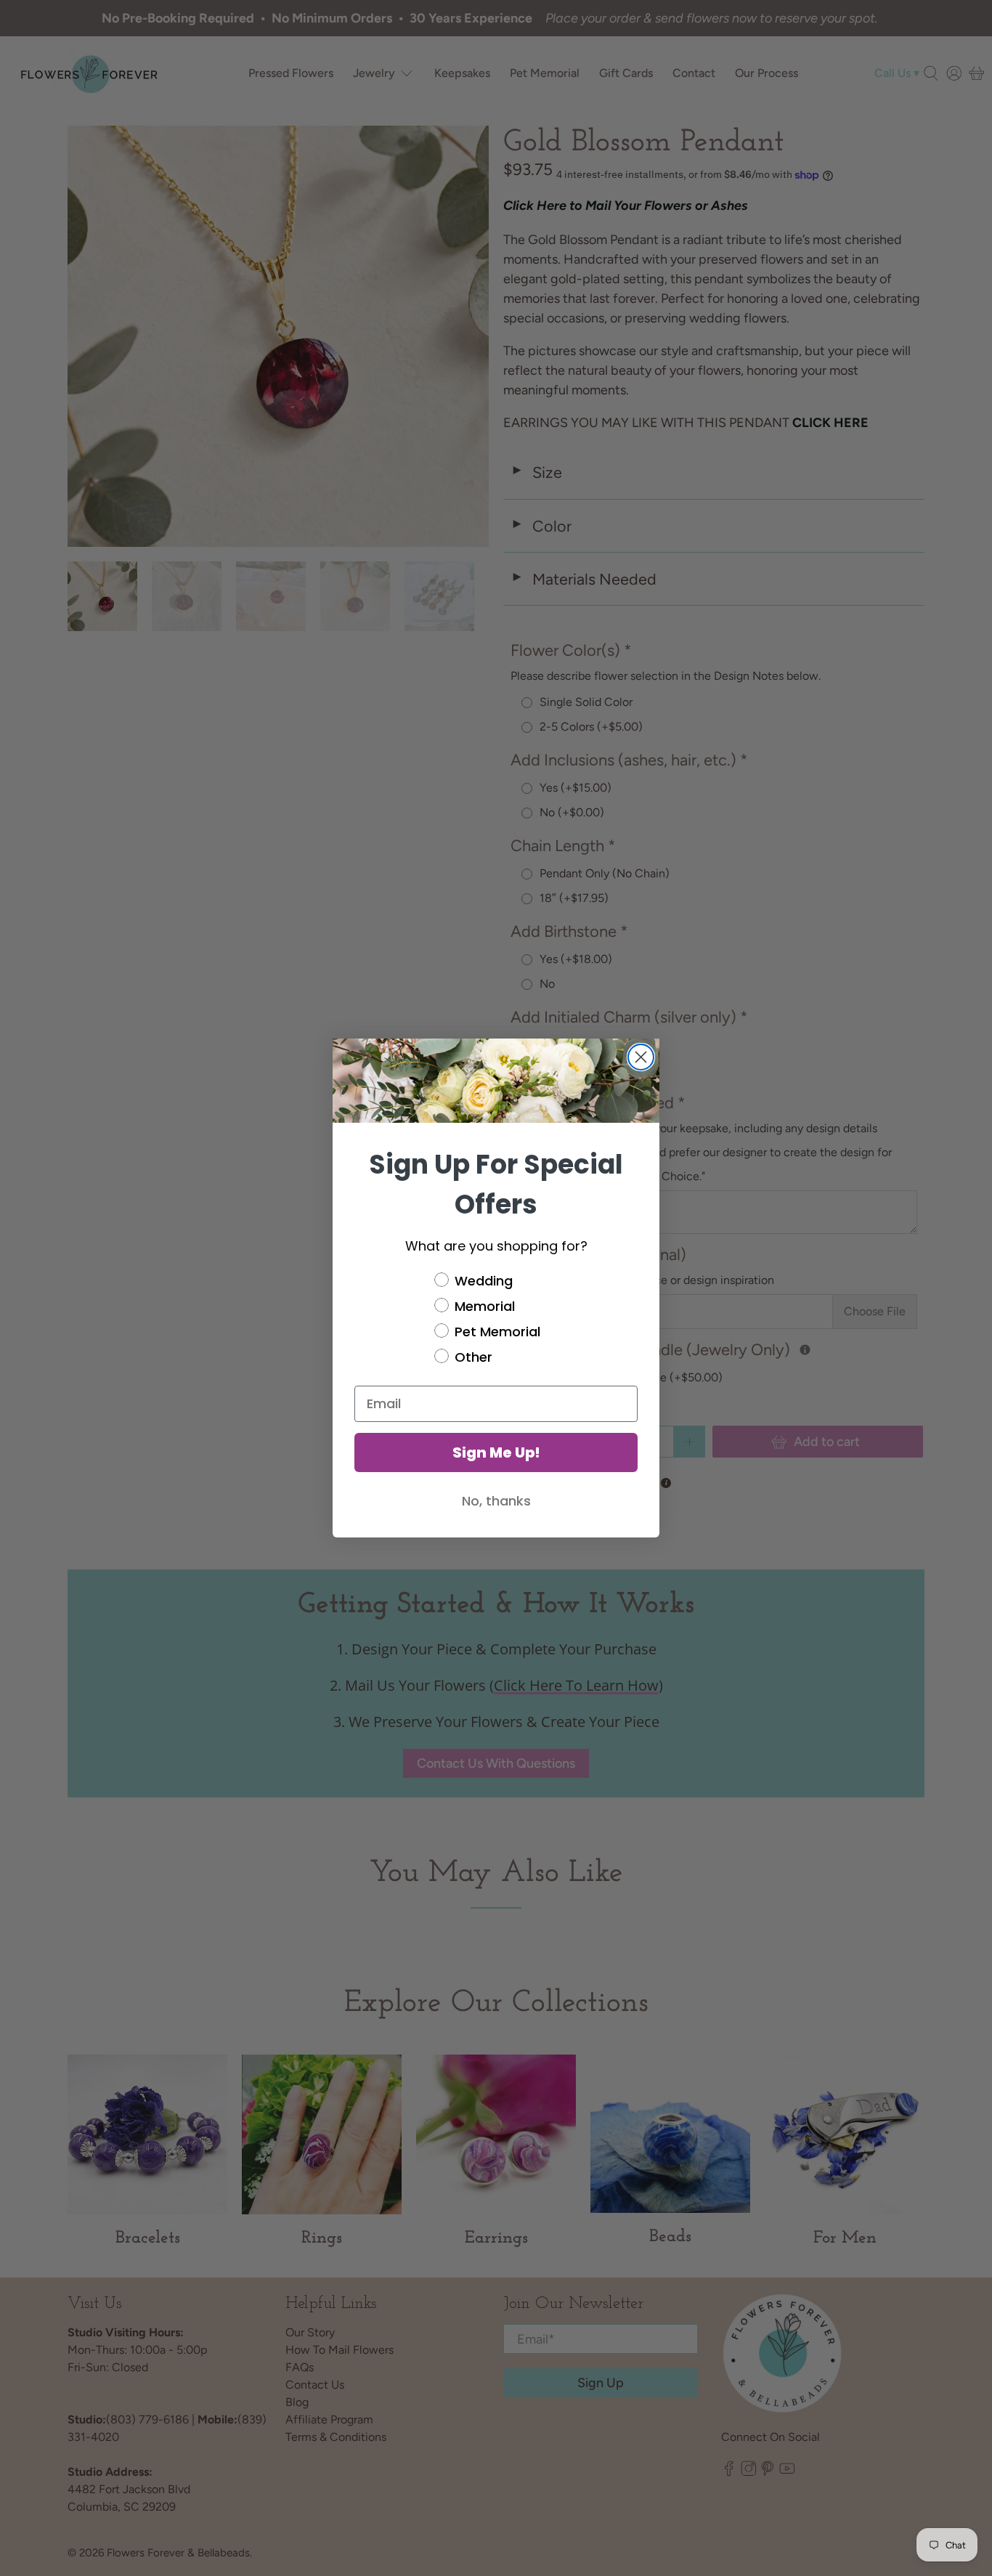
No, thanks (496, 1501)
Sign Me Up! (496, 1452)
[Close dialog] (641, 1057)
